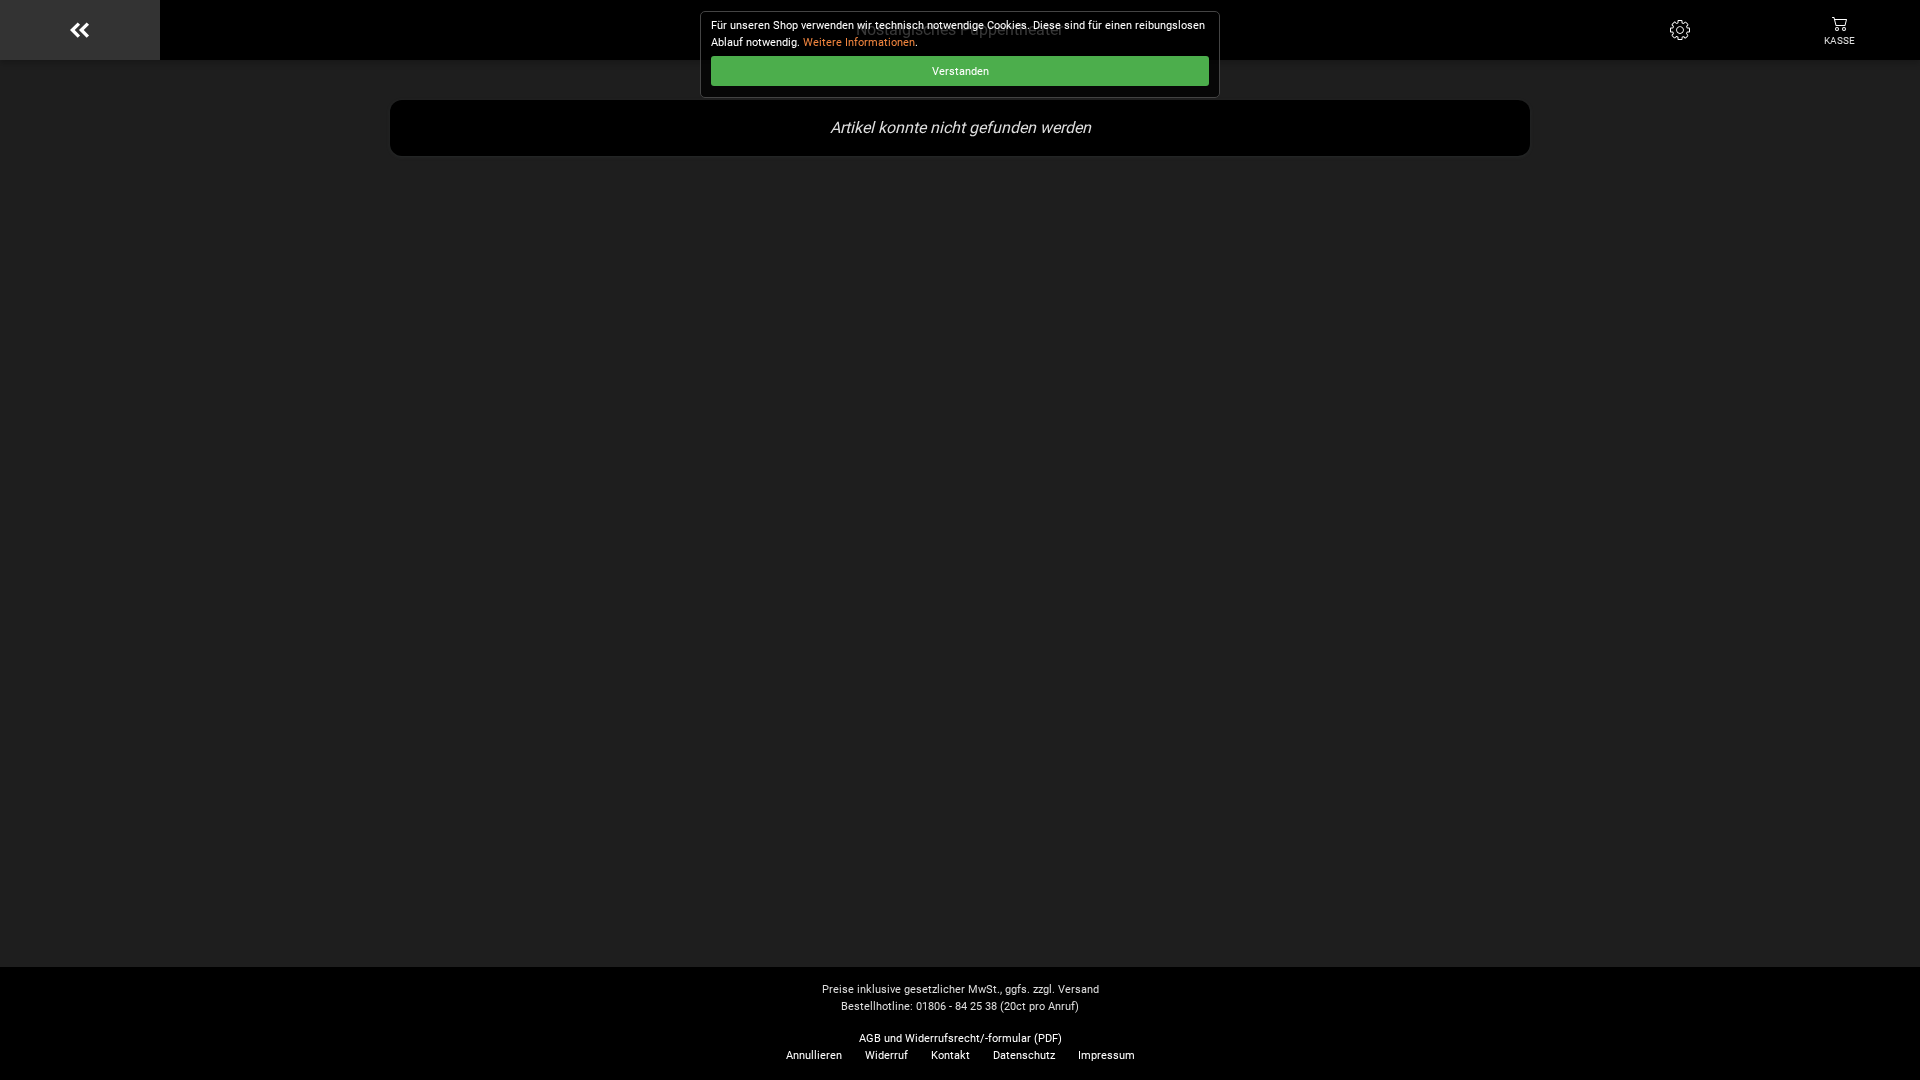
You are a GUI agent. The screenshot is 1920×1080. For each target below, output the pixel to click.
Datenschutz (1024, 1055)
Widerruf (886, 1055)
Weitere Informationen (859, 42)
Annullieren (814, 1055)
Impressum (1106, 1055)
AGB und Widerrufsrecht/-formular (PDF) (960, 1038)
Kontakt (950, 1055)
